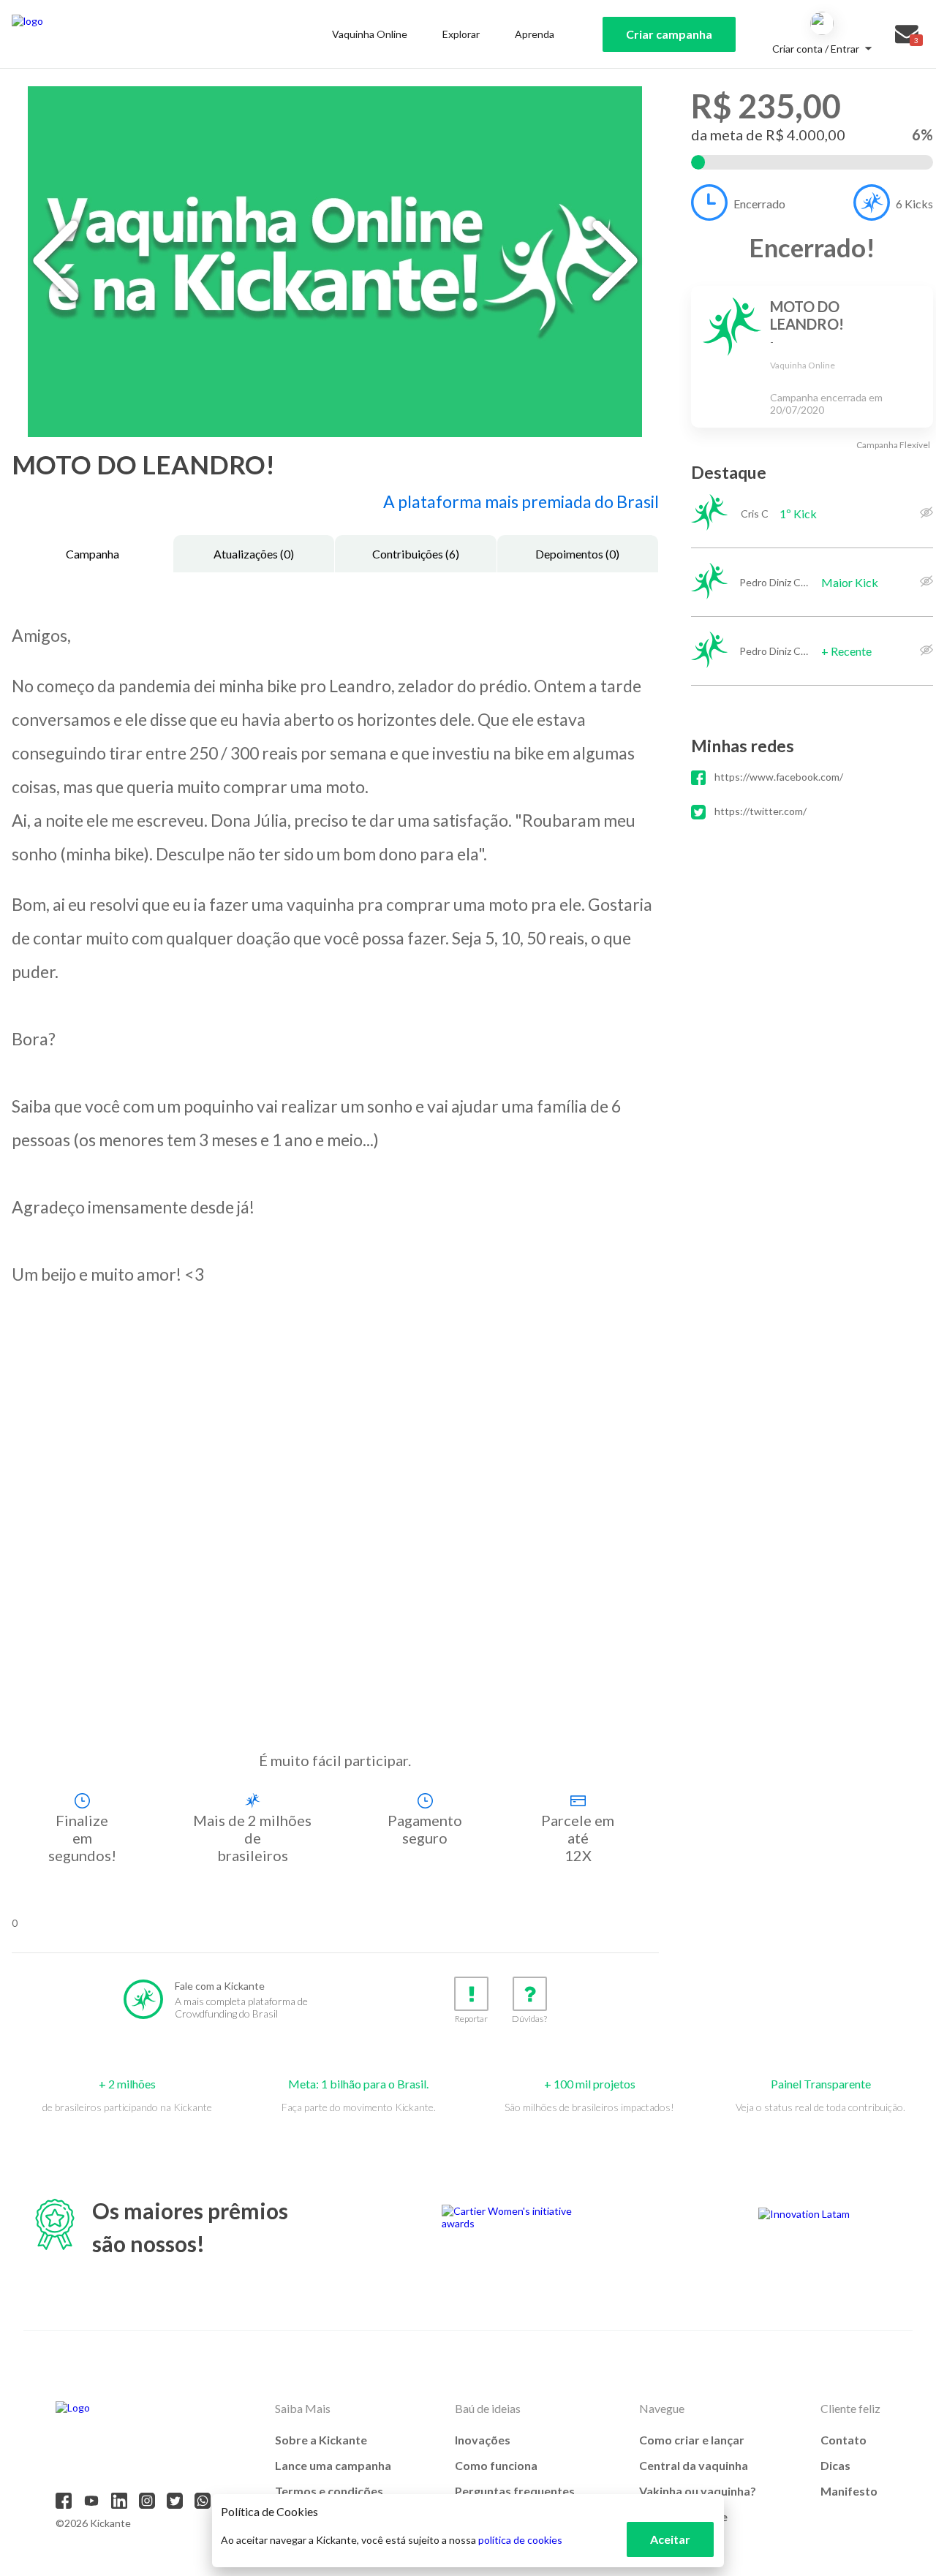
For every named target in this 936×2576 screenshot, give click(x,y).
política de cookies (520, 2540)
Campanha (93, 554)
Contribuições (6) (416, 554)
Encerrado (759, 204)
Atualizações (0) (254, 554)
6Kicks (914, 204)
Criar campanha (669, 34)
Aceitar (670, 2539)
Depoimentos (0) (577, 554)
